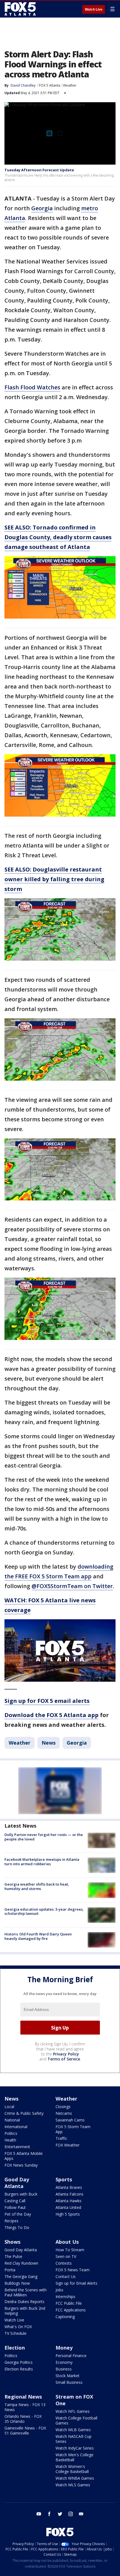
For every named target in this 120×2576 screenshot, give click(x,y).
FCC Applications (71, 2310)
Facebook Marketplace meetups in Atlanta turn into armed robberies (42, 1862)
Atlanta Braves (69, 2187)
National (12, 2120)
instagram (71, 2514)
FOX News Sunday (21, 2165)
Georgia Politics (19, 2362)
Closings (63, 2107)
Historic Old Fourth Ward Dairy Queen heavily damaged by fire (38, 1936)
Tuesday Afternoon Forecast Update (39, 170)
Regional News (23, 2397)
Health (10, 2140)
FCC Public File (69, 2303)
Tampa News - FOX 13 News (25, 2407)
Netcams (64, 2113)
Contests (64, 2263)
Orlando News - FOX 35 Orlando (23, 2419)
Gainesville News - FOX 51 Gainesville (25, 2430)
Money (64, 2348)
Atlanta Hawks (69, 2201)
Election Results (19, 2369)
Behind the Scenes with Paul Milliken (26, 2292)
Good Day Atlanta (17, 2183)
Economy (64, 2362)
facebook (49, 2514)
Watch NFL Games (73, 2411)
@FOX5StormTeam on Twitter (72, 1586)
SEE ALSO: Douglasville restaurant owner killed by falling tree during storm (54, 879)
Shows (12, 2242)
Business (64, 2369)
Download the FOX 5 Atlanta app (51, 1715)
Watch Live (94, 9)
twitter (60, 2514)
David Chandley (23, 85)
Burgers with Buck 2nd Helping (25, 2311)
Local (9, 2107)
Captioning (65, 2317)
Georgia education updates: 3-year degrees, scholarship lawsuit (44, 1911)
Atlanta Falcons (69, 2194)
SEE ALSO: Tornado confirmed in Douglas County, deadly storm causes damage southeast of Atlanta (58, 537)
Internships (65, 2297)
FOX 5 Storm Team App (73, 2129)
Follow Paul (15, 2207)
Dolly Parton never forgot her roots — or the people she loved (44, 1837)
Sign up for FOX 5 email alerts (47, 1701)
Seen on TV (66, 2256)
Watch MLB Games (73, 2430)
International (16, 2127)
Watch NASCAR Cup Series (74, 2439)
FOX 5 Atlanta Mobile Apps (24, 2156)
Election (15, 2348)
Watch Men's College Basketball (75, 2457)
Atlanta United (68, 2207)
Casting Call (15, 2201)
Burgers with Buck (21, 2194)
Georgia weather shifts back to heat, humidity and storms (37, 1886)
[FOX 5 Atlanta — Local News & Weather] (21, 9)
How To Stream (70, 2250)
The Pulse (13, 2256)
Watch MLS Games (73, 2485)
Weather (70, 85)
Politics (11, 2133)
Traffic (61, 2138)
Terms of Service (64, 2059)
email (81, 2514)
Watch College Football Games (76, 2420)
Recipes (11, 2221)
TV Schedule (15, 2333)
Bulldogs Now (17, 2283)
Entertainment (17, 2147)
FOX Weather (68, 2145)
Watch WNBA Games (75, 2478)
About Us (67, 2242)
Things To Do (17, 2227)
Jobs (59, 2290)
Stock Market (68, 2376)
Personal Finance (71, 2356)
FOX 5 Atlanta (50, 85)
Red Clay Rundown (21, 2263)
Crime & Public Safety (24, 2113)
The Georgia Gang (21, 2276)
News (49, 1743)
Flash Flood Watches (32, 387)
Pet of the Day (18, 2214)
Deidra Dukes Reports (24, 2302)
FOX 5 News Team (73, 2270)
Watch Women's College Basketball (72, 2469)
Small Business (69, 2382)
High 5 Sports (68, 2214)
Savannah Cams (70, 2120)
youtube (39, 2514)
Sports (64, 2179)
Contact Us (66, 2276)
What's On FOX (18, 2327)
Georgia (42, 208)
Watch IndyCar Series (75, 2448)
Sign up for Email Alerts (76, 2283)
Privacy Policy (66, 2054)
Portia (10, 2270)
